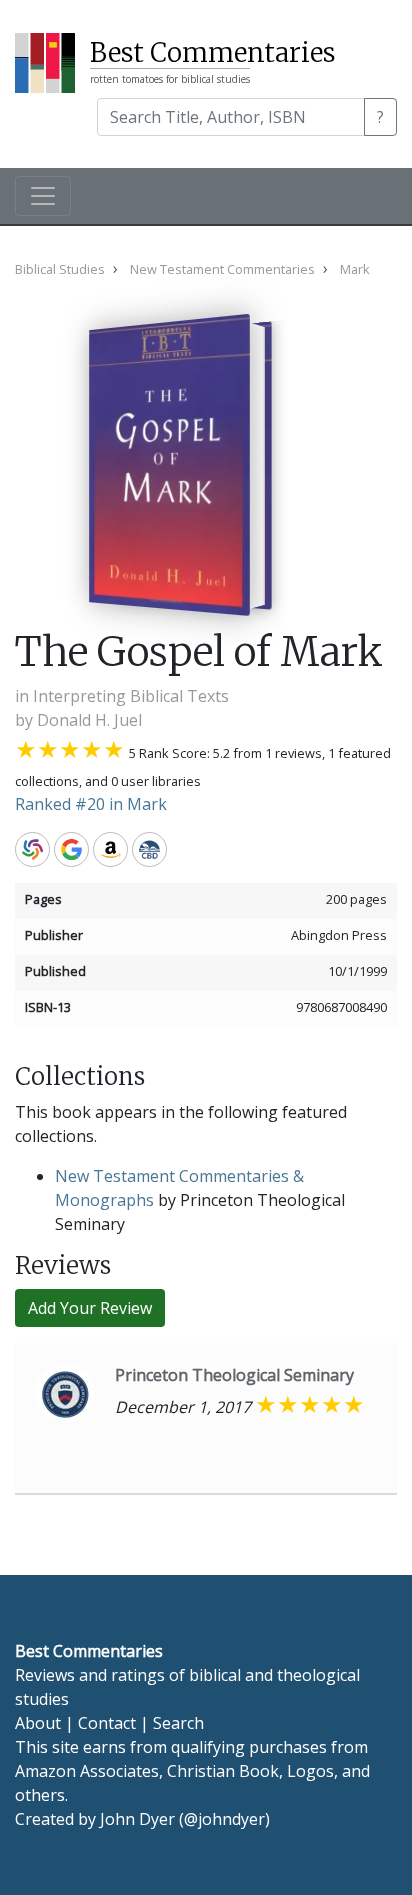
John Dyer (137, 1819)
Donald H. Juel (89, 720)
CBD (149, 849)
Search (178, 1723)
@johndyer (224, 1819)
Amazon (110, 849)
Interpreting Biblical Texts (131, 696)
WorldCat (32, 849)
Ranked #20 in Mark (91, 804)
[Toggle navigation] (43, 196)
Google (71, 849)
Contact (107, 1723)
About (38, 1723)
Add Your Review (90, 1308)
